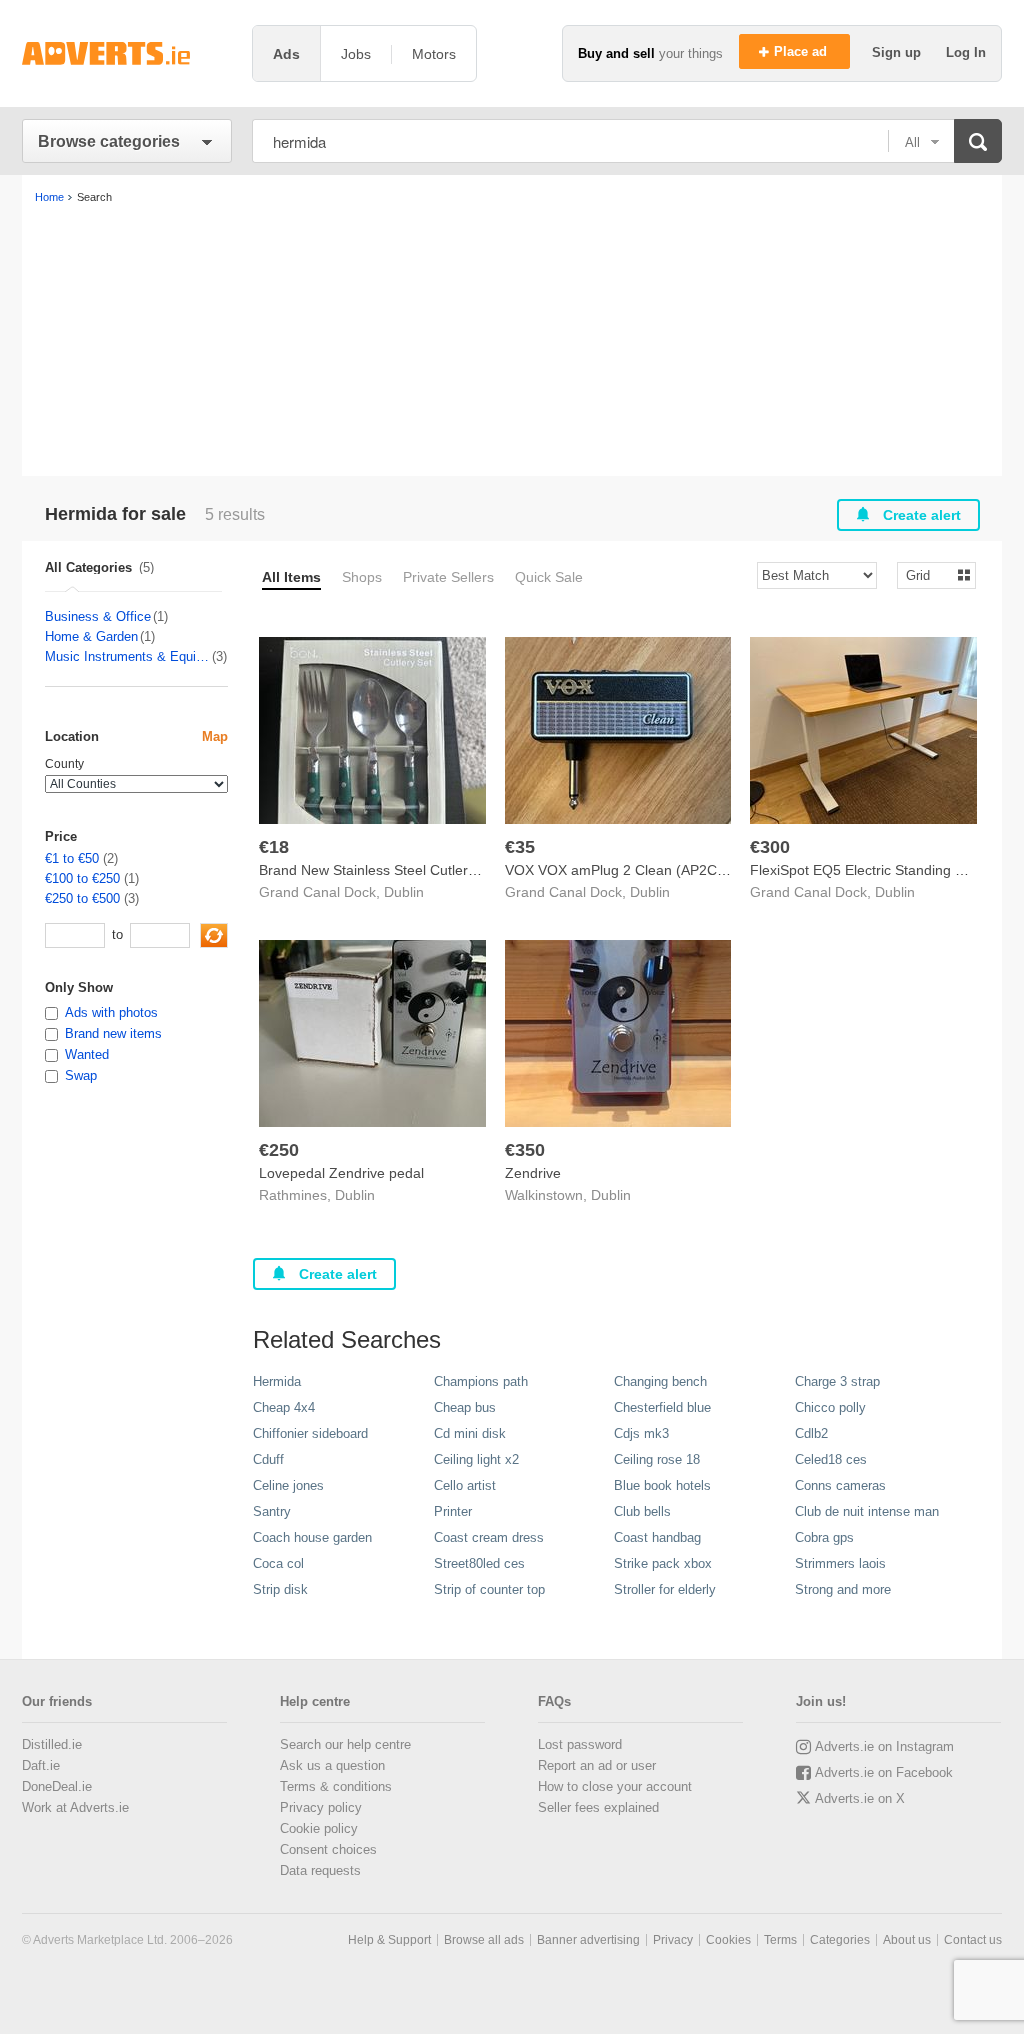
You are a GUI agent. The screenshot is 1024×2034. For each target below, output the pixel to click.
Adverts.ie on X (860, 1798)
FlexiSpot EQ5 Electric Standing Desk (868, 870)
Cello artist (465, 1485)
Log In (966, 52)
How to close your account (615, 1786)
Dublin (404, 892)
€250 (279, 1150)
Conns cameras (840, 1485)
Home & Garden (91, 636)
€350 (525, 1150)
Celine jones (288, 1485)
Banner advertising (588, 1940)
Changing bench (660, 1381)
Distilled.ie (52, 1744)
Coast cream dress (489, 1537)
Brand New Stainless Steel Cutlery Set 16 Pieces (412, 870)
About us (907, 1940)
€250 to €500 (82, 898)
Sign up (898, 52)
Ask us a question (332, 1765)
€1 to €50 (72, 858)
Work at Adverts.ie (75, 1807)
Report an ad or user (597, 1765)
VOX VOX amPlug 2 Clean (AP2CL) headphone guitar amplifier (704, 870)
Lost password (580, 1744)
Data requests (320, 1870)
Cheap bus (465, 1407)
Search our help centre (345, 1744)
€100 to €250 (82, 878)
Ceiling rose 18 (657, 1459)
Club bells (642, 1511)
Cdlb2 (811, 1433)
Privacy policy (321, 1807)
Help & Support (389, 1940)
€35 (520, 847)
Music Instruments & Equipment (127, 656)
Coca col (278, 1563)
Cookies (728, 1940)
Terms (780, 1940)
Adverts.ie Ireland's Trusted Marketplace (127, 53)
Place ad (802, 51)
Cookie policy (319, 1828)
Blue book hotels (662, 1485)
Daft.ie (41, 1765)
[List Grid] (928, 574)
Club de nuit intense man (867, 1511)
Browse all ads (484, 1940)
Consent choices (328, 1849)
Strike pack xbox (663, 1563)
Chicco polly (830, 1407)
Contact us (973, 1940)
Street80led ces (479, 1563)
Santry (272, 1511)
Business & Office (98, 616)
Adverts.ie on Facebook (884, 1772)
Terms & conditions (336, 1786)
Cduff (268, 1459)
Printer (453, 1511)
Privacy (673, 1940)
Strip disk (280, 1589)
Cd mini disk (470, 1433)
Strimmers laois (840, 1563)
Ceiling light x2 (476, 1459)
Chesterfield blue (662, 1407)
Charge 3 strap (837, 1381)
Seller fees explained (598, 1807)
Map (215, 736)
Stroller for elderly (665, 1589)
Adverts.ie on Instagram (884, 1746)
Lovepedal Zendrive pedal (341, 1173)
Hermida (277, 1381)
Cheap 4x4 (284, 1407)
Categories (840, 1940)
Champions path (481, 1381)
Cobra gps (824, 1537)
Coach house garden (312, 1537)
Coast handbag (657, 1537)
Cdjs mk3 (641, 1433)
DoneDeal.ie (57, 1786)
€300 (770, 847)
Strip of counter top (489, 1589)
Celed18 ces (831, 1459)
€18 (274, 847)
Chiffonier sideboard (310, 1433)
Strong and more (843, 1589)
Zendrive (533, 1173)
